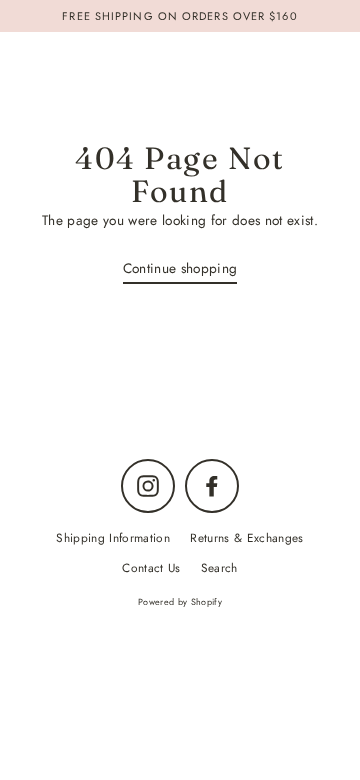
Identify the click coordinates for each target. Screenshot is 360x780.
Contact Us (151, 567)
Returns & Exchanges (246, 537)
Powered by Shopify (180, 601)
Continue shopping (180, 268)
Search (219, 567)
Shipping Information (113, 537)
